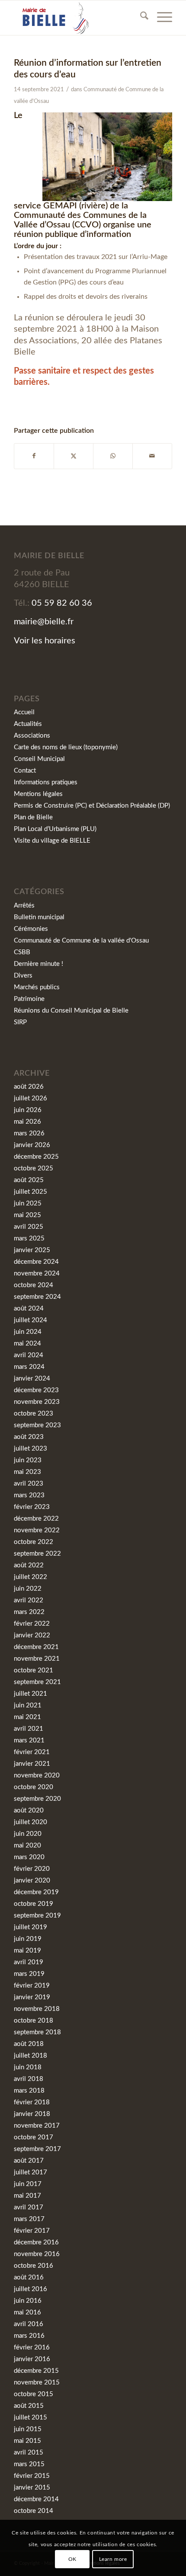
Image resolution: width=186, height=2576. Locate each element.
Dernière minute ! (38, 964)
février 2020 (32, 1869)
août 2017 (29, 2161)
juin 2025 (28, 1203)
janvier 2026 (32, 1145)
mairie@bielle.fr (44, 622)
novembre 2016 (37, 2254)
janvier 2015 (32, 2488)
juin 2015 (28, 2429)
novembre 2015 (37, 2383)
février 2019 (32, 1986)
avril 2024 (29, 1355)
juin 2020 (28, 1834)
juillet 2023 (30, 1449)
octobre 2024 (34, 1285)
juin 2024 (28, 1332)
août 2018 (29, 2044)
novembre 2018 (37, 2009)
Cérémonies (31, 929)
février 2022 (32, 1624)
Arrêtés (24, 906)
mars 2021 (29, 1740)
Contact (25, 771)
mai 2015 (27, 2441)
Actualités (28, 724)
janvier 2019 (32, 1997)
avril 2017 (29, 2207)
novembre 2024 (37, 1274)
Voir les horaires (45, 641)
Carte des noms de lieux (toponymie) (66, 747)
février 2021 (32, 1752)
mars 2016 (29, 2336)
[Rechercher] (140, 18)
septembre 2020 (37, 1799)
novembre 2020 (37, 1775)
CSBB (22, 952)
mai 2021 (27, 1717)
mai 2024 (27, 1344)
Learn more (113, 2559)
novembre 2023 (37, 1402)
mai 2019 (27, 1951)
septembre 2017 (37, 2149)
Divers (23, 976)
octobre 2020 (34, 1787)
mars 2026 (29, 1133)
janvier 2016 (32, 2359)
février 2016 (32, 2347)
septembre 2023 (37, 1425)
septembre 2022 (37, 1554)
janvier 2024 (32, 1379)
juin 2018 (28, 2067)
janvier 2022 (32, 1635)
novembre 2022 (37, 1530)
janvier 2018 (32, 2114)
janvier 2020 (32, 1881)
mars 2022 (29, 1612)
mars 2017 (29, 2219)
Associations (32, 736)
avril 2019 (29, 1962)
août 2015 (29, 2406)
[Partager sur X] (74, 456)
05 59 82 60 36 (62, 603)
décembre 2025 (36, 1157)
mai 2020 (27, 1846)
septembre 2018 (37, 2032)
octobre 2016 (34, 2266)
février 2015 (32, 2476)
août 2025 (29, 1180)
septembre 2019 (37, 1916)
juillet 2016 (30, 2289)
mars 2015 (29, 2464)
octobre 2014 (34, 2511)
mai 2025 (27, 1215)
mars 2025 (29, 1238)
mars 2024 (29, 1367)
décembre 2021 (36, 1647)
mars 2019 (29, 1974)
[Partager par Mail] (152, 456)
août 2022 (29, 1565)
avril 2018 (29, 2079)
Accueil (24, 712)
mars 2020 (29, 1857)
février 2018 (32, 2102)
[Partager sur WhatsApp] (113, 456)
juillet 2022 (30, 1577)
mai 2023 (27, 1472)
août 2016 (29, 2277)
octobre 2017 (34, 2137)
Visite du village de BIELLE (52, 841)
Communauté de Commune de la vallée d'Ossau (81, 941)
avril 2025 (29, 1227)
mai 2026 (27, 1122)
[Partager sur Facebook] (34, 456)
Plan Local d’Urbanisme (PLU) (55, 829)
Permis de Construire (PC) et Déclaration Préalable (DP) (92, 806)
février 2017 (32, 2231)
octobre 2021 (34, 1670)
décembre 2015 (36, 2371)
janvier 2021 (32, 1764)
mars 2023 (29, 1495)
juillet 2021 (30, 1694)
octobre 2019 (34, 1904)
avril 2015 (29, 2453)
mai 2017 (27, 2196)
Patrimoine (29, 999)
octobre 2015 (34, 2394)
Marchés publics (37, 987)
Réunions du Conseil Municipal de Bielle (71, 1011)
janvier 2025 (32, 1250)
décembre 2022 (36, 1519)
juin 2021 (28, 1705)
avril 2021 (29, 1729)
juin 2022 (28, 1589)
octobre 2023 (34, 1414)
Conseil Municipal (39, 759)
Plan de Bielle (33, 817)
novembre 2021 (37, 1659)
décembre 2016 (36, 2242)
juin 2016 (28, 2301)
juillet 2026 (30, 1098)
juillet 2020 (30, 1822)
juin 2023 (28, 1460)
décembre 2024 (36, 1262)
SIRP (20, 1022)
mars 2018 (29, 2091)
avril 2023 (29, 1484)
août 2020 (29, 1811)
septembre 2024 (37, 1297)
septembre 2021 (37, 1682)
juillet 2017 (30, 2172)
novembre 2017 (37, 2126)
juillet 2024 (30, 1320)
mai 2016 (27, 2312)
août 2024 (29, 1309)
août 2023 (29, 1437)
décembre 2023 (36, 1390)
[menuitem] (140, 18)
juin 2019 (28, 1939)
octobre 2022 (34, 1542)
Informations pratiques (46, 782)
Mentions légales (38, 794)
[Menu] (160, 18)
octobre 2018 (34, 2021)
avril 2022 (29, 1600)
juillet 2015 (30, 2418)
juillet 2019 (30, 1927)
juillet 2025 (30, 1192)
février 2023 (32, 1507)
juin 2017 (28, 2184)
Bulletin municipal (39, 917)
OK (72, 2559)
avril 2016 (29, 2324)
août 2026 (29, 1087)
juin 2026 (28, 1110)
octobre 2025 (34, 1168)
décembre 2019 (36, 1892)
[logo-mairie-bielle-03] (77, 18)
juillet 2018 (30, 2056)
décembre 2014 (36, 2499)
